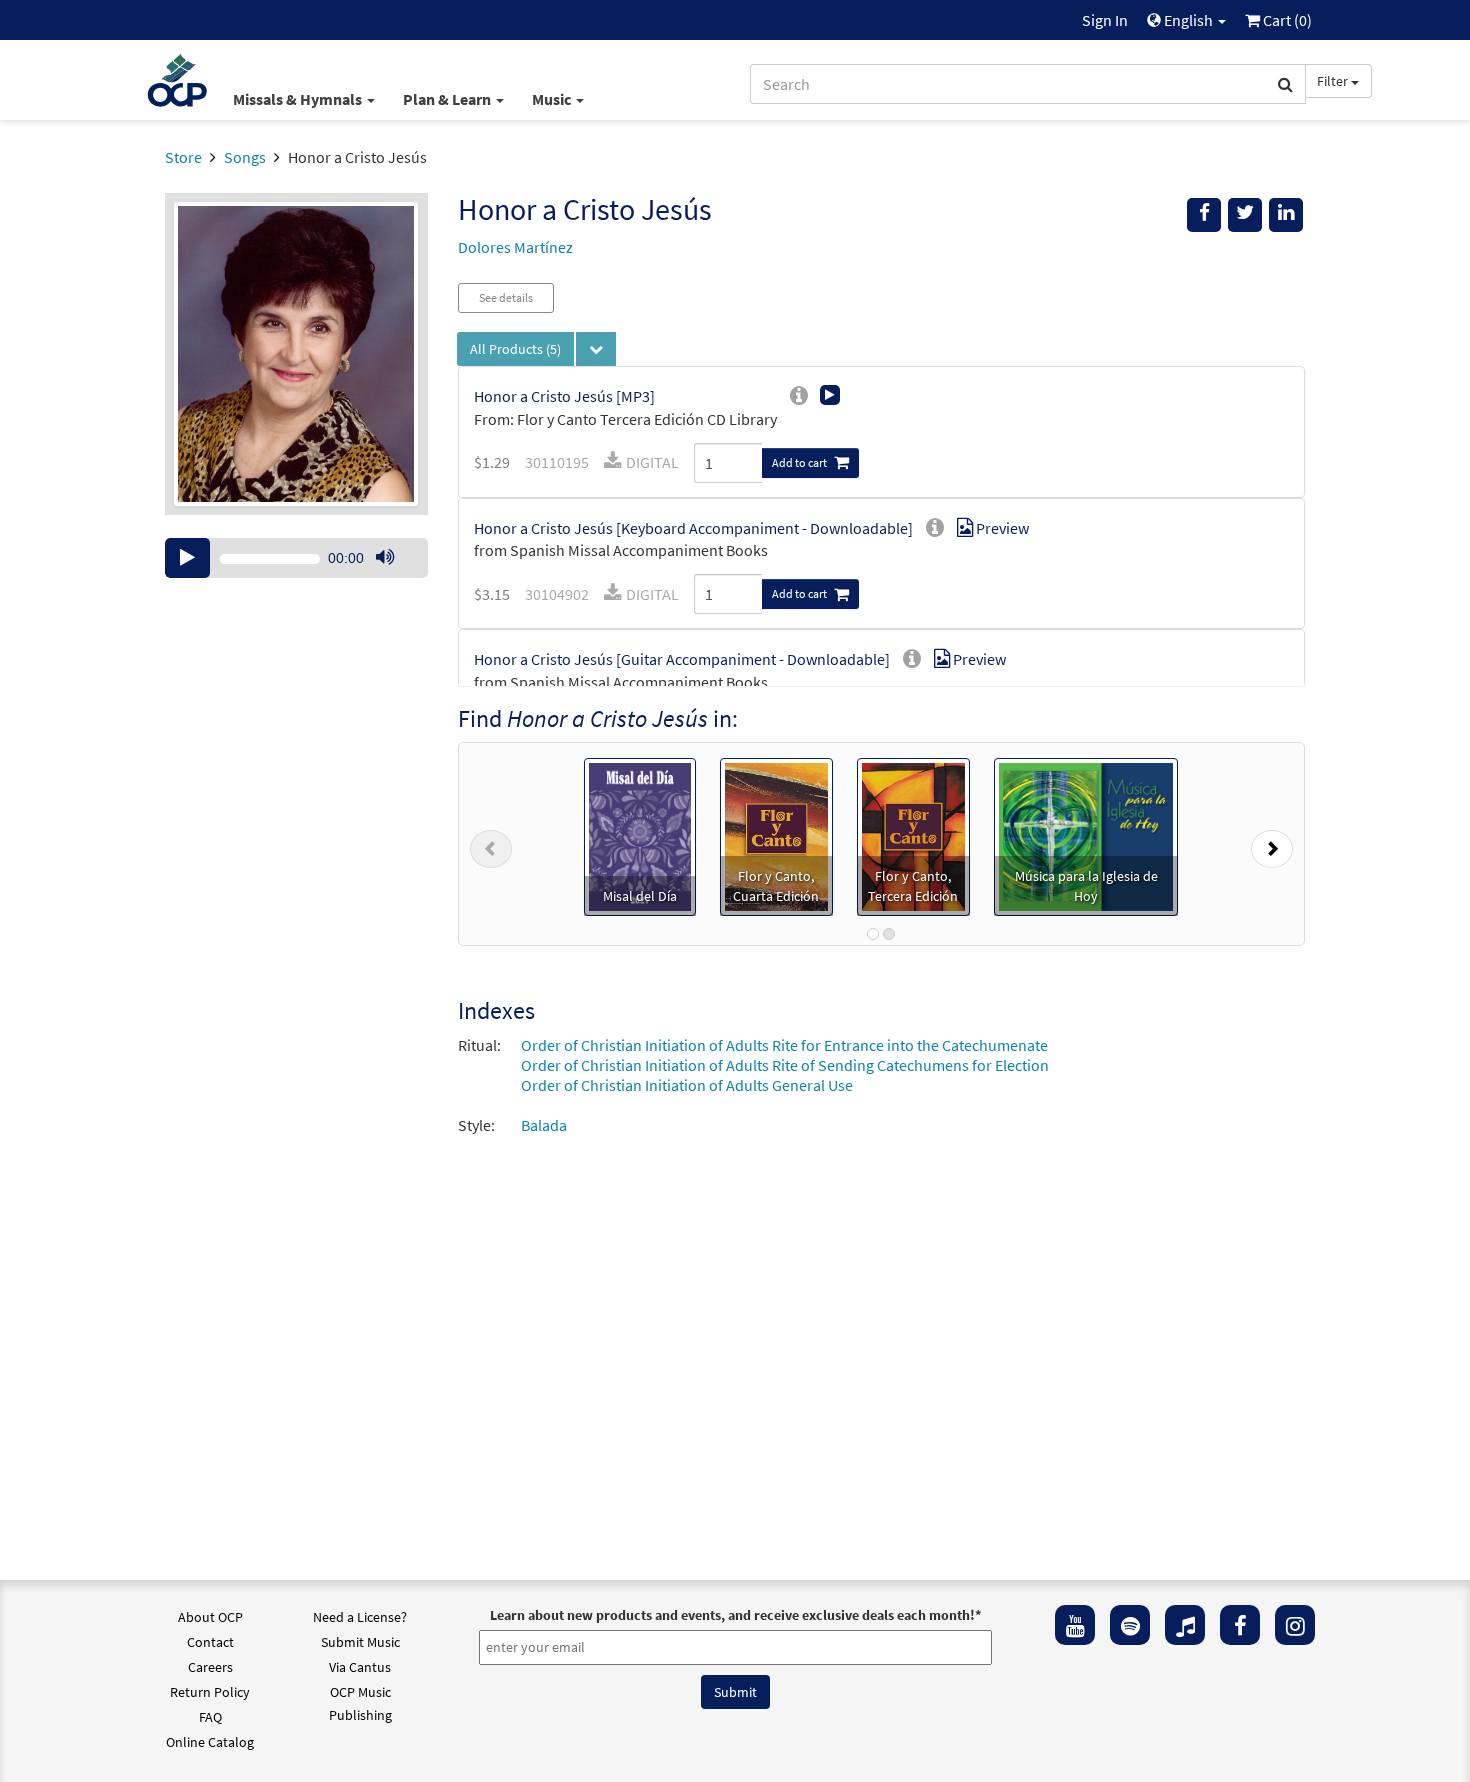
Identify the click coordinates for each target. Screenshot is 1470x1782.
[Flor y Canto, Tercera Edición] (913, 835)
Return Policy (210, 1692)
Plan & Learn (448, 99)
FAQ (210, 1717)
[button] (491, 844)
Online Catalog (210, 1742)
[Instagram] (1295, 1625)
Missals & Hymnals (299, 99)
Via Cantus (360, 1667)
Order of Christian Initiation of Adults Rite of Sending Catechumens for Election (785, 1065)
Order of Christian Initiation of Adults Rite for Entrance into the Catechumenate (784, 1045)
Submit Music (360, 1642)
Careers (210, 1667)
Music (553, 99)
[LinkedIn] (1286, 215)
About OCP (210, 1617)
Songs (245, 157)
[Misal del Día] (640, 835)
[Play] (187, 558)
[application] (296, 558)
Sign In (1105, 20)
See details (506, 297)
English (1188, 20)
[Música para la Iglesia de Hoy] (1086, 835)
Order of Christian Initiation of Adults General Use (687, 1085)
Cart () (1286, 20)
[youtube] (1075, 1625)
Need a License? (360, 1617)
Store (183, 157)
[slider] (395, 577)
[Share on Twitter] (1245, 215)
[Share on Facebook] (1204, 215)
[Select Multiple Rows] (596, 349)
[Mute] (385, 558)
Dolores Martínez (515, 247)
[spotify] (1130, 1625)
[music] (1185, 1625)
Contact (210, 1642)
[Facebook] (1240, 1625)
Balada (544, 1125)
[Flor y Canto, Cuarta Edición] (776, 835)
